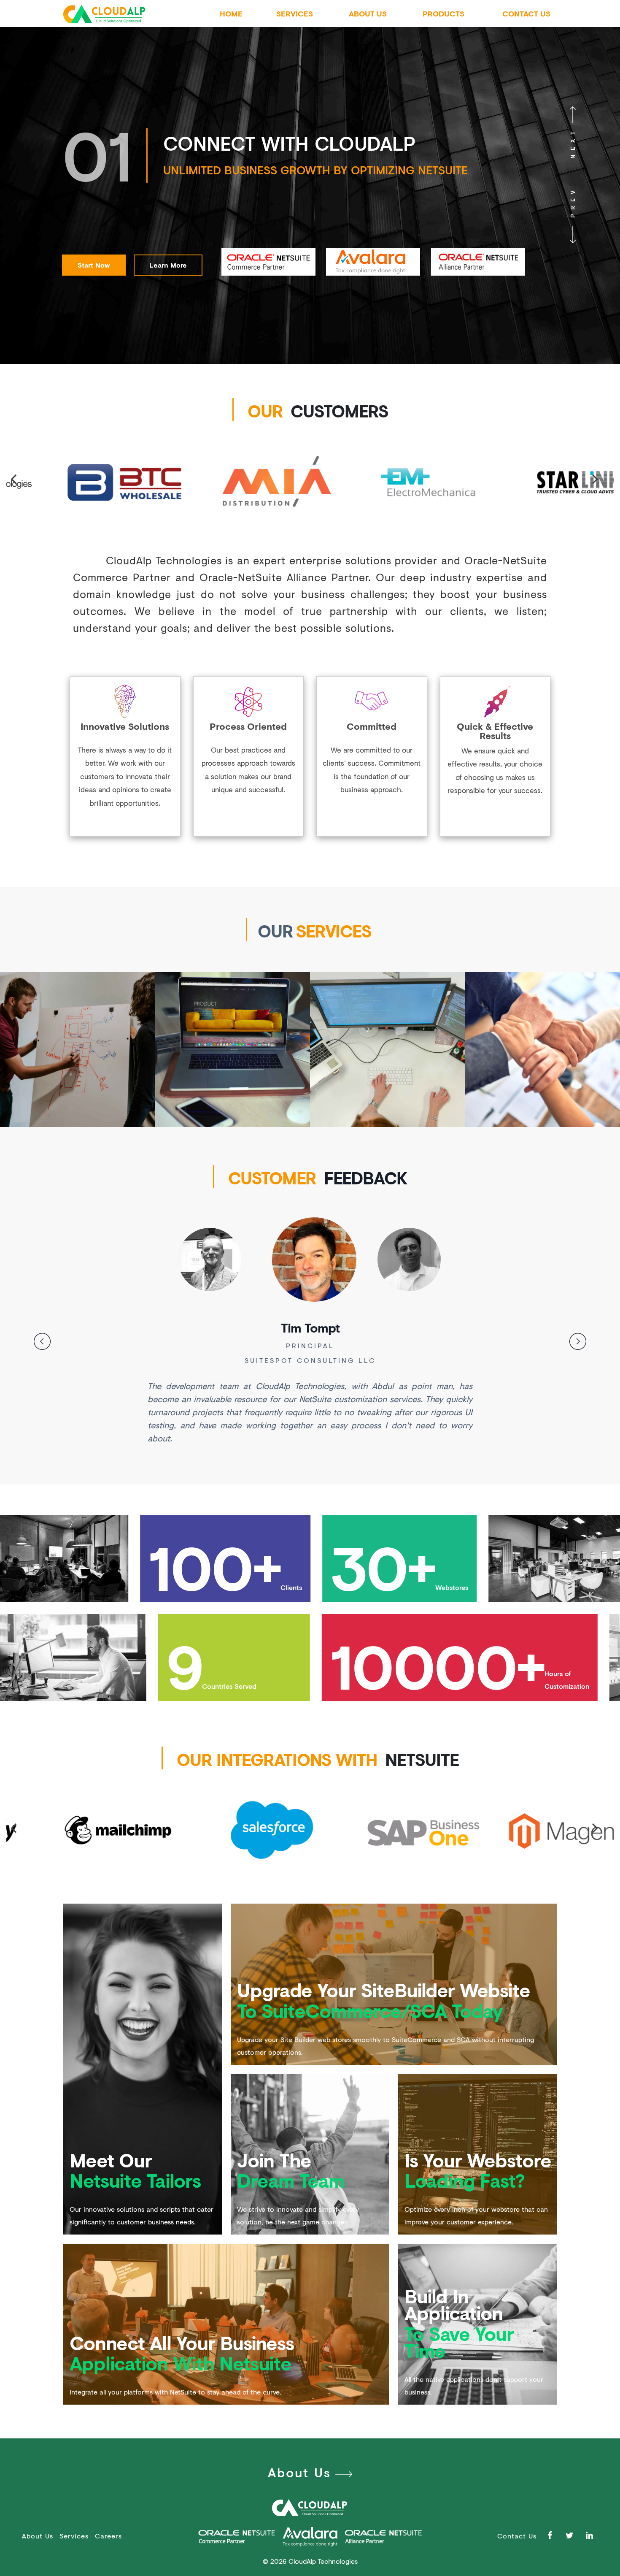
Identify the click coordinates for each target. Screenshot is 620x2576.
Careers (108, 2536)
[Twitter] (572, 2535)
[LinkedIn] (592, 2535)
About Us (368, 14)
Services (295, 14)
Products (443, 14)
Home (231, 14)
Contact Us (526, 14)
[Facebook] (552, 2535)
